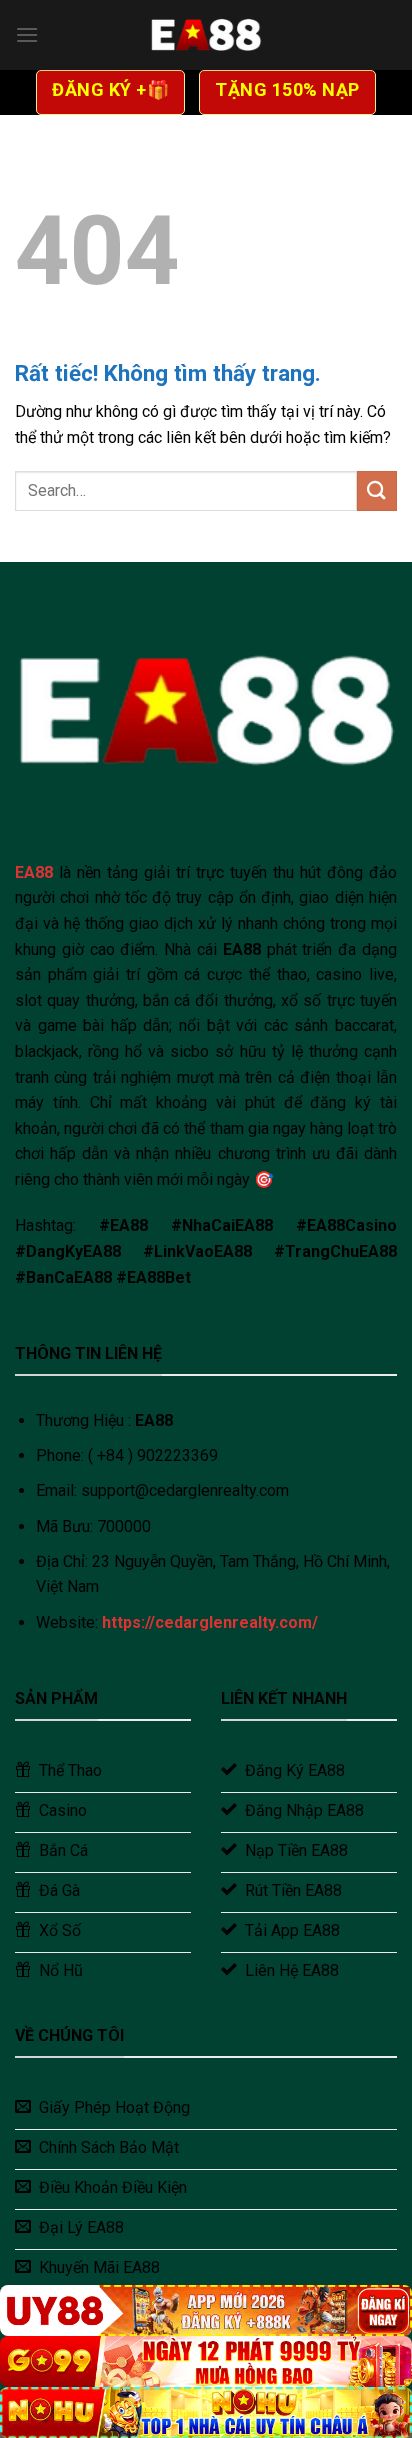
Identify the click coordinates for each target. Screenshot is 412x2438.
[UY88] (206, 2310)
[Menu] (27, 34)
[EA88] (206, 35)
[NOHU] (206, 2412)
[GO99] (206, 2361)
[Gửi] (377, 490)
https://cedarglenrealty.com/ (210, 1622)
